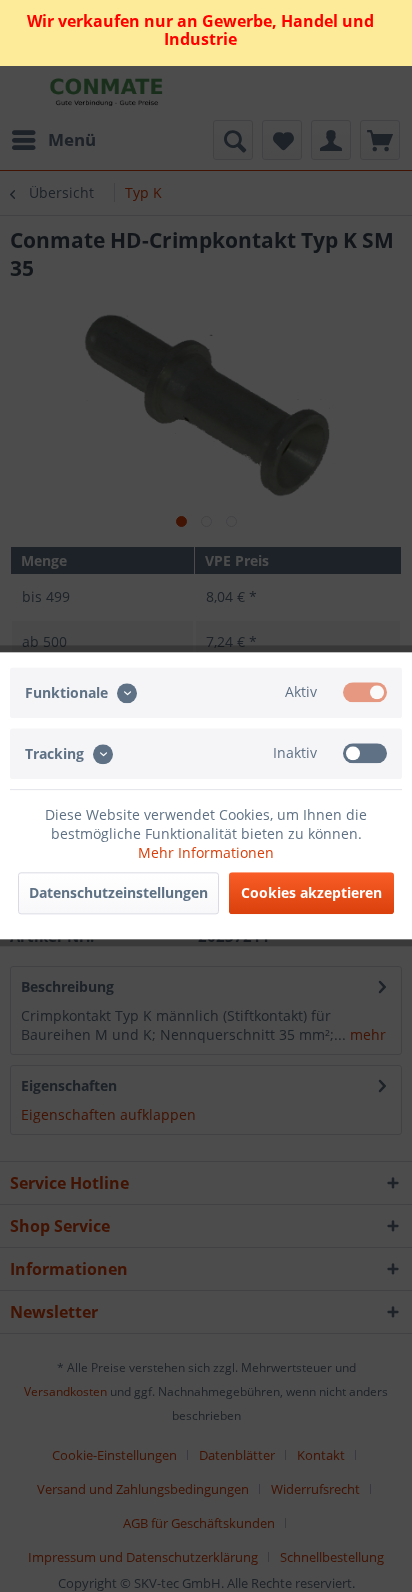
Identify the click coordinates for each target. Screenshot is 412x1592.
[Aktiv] (365, 692)
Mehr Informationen (206, 853)
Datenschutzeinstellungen (118, 893)
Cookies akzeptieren (311, 893)
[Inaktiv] (365, 754)
